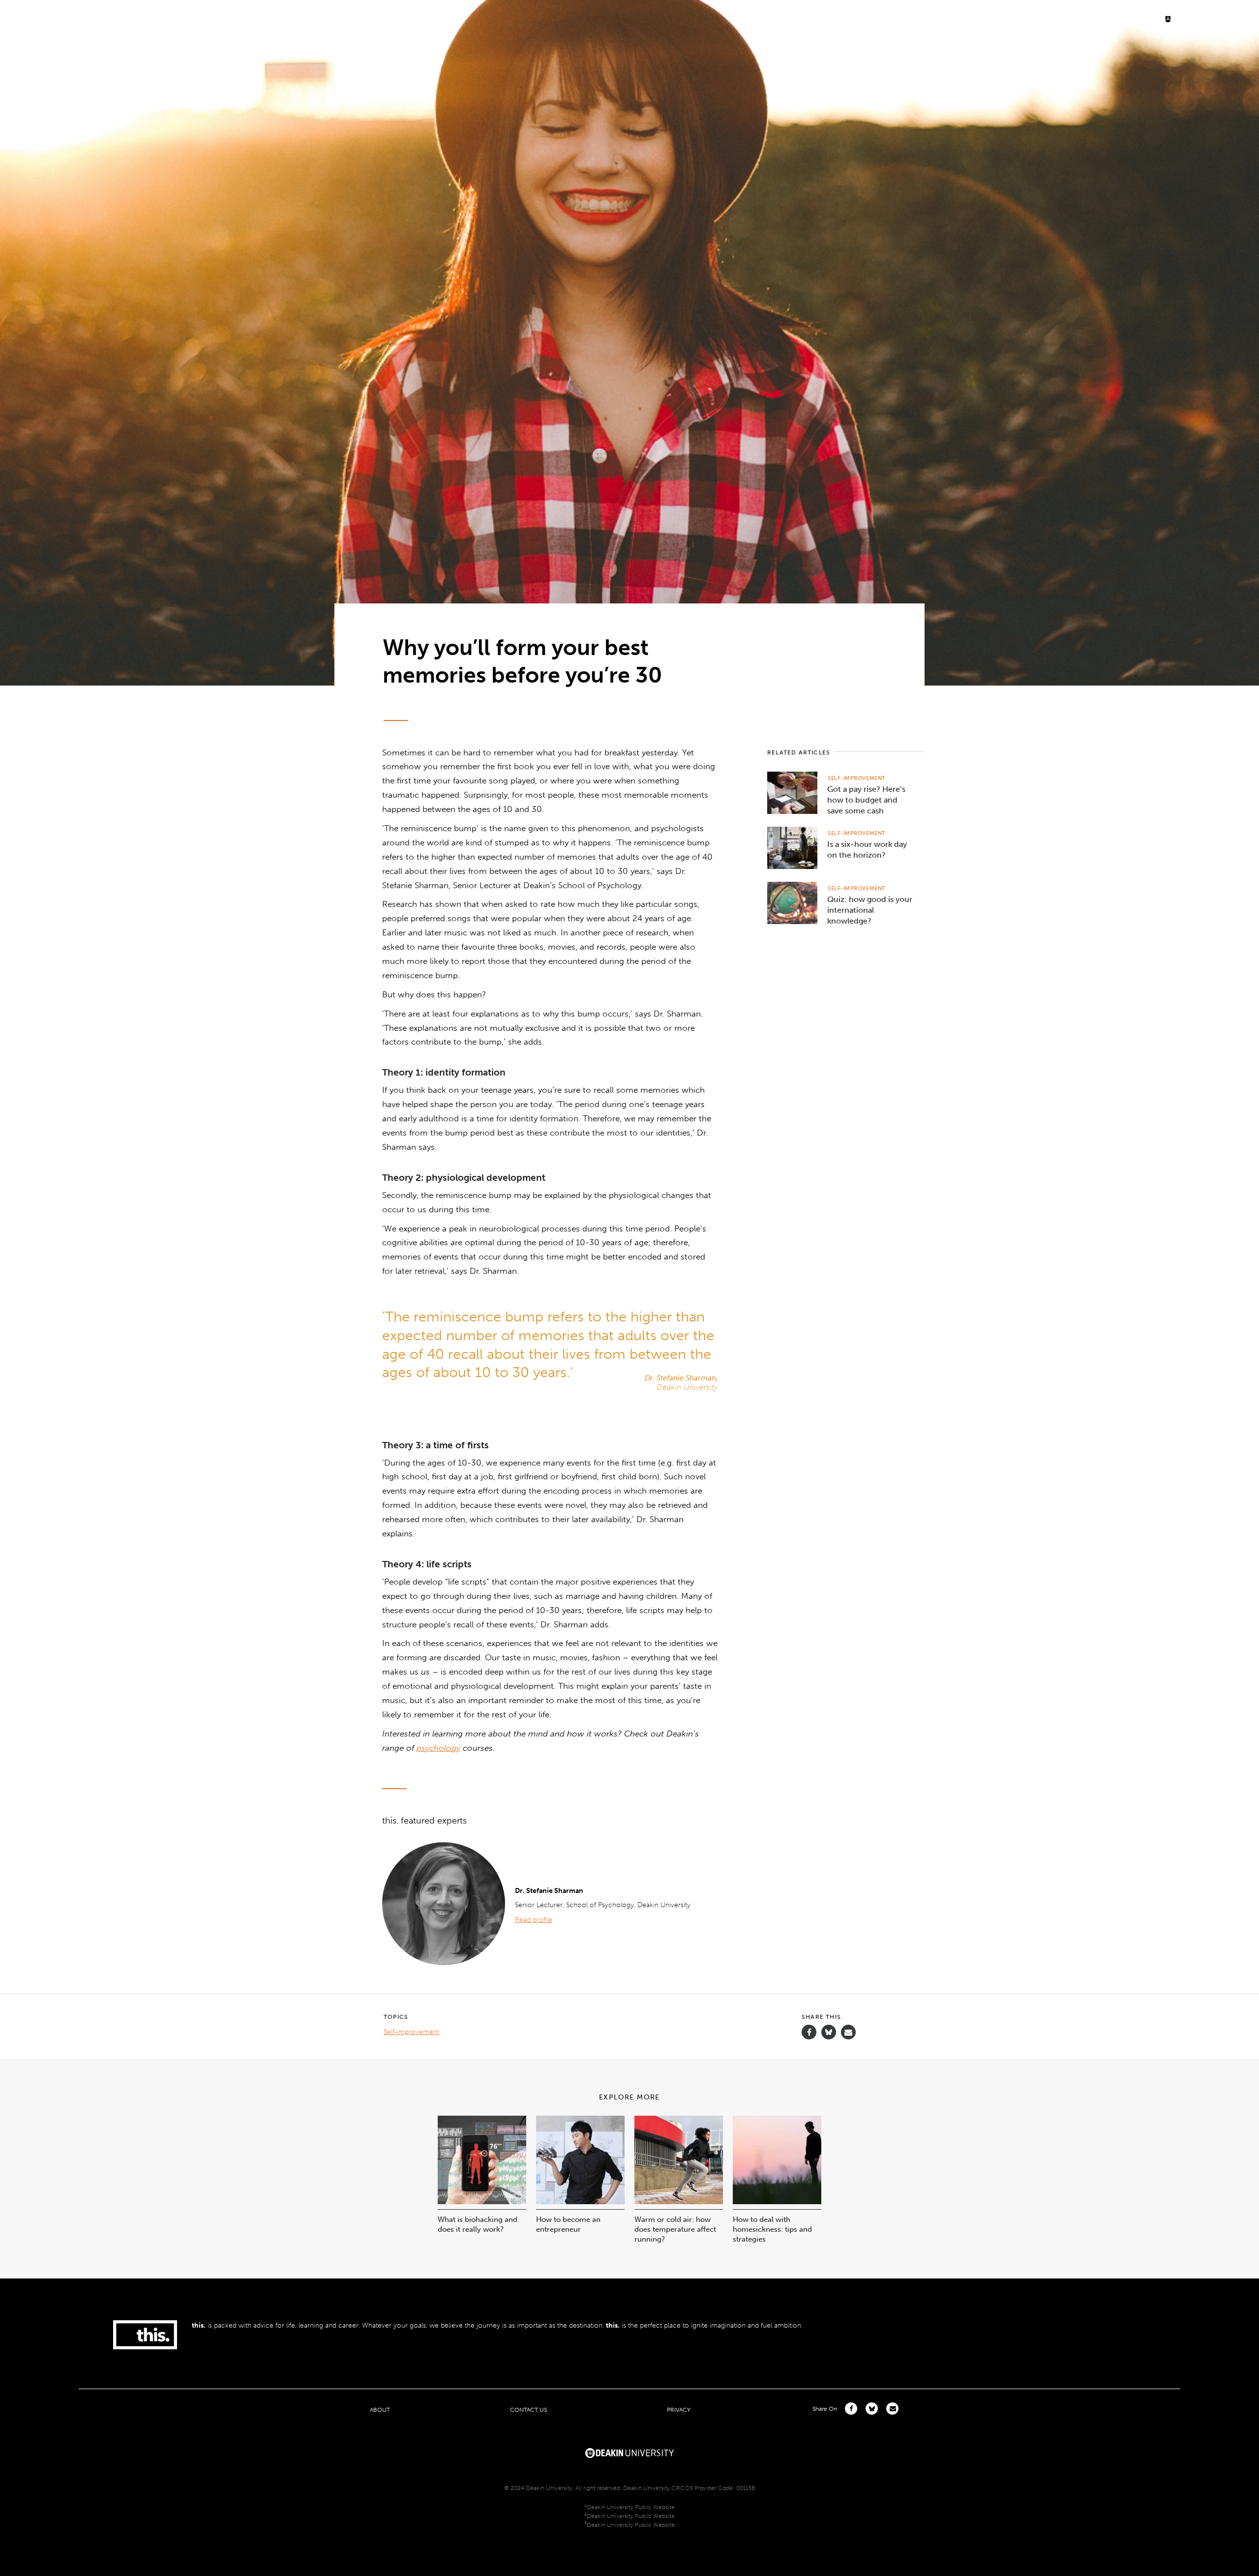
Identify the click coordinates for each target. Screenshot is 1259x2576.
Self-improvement (857, 778)
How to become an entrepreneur (568, 2224)
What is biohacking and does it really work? (478, 2224)
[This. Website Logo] (36, 18)
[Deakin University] (629, 2452)
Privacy (679, 2410)
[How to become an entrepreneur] (580, 2202)
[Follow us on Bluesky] (829, 2037)
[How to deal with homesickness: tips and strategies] (777, 2202)
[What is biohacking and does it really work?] (482, 2202)
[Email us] (848, 2032)
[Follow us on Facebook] (809, 2032)
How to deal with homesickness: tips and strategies (772, 2229)
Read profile (534, 1920)
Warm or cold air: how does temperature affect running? (675, 2229)
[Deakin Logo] (1207, 18)
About (380, 2410)
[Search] (1131, 18)
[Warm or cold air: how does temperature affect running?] (679, 2202)
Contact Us (528, 2410)
